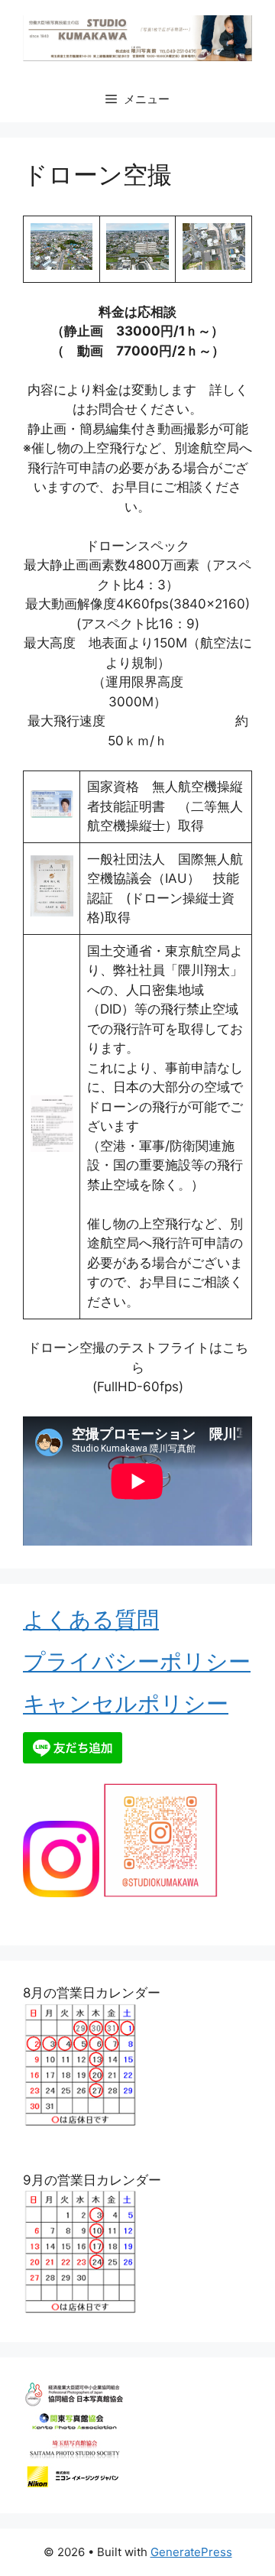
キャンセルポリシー (126, 1703)
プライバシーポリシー (137, 1661)
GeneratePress (191, 2552)
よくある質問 (91, 1619)
